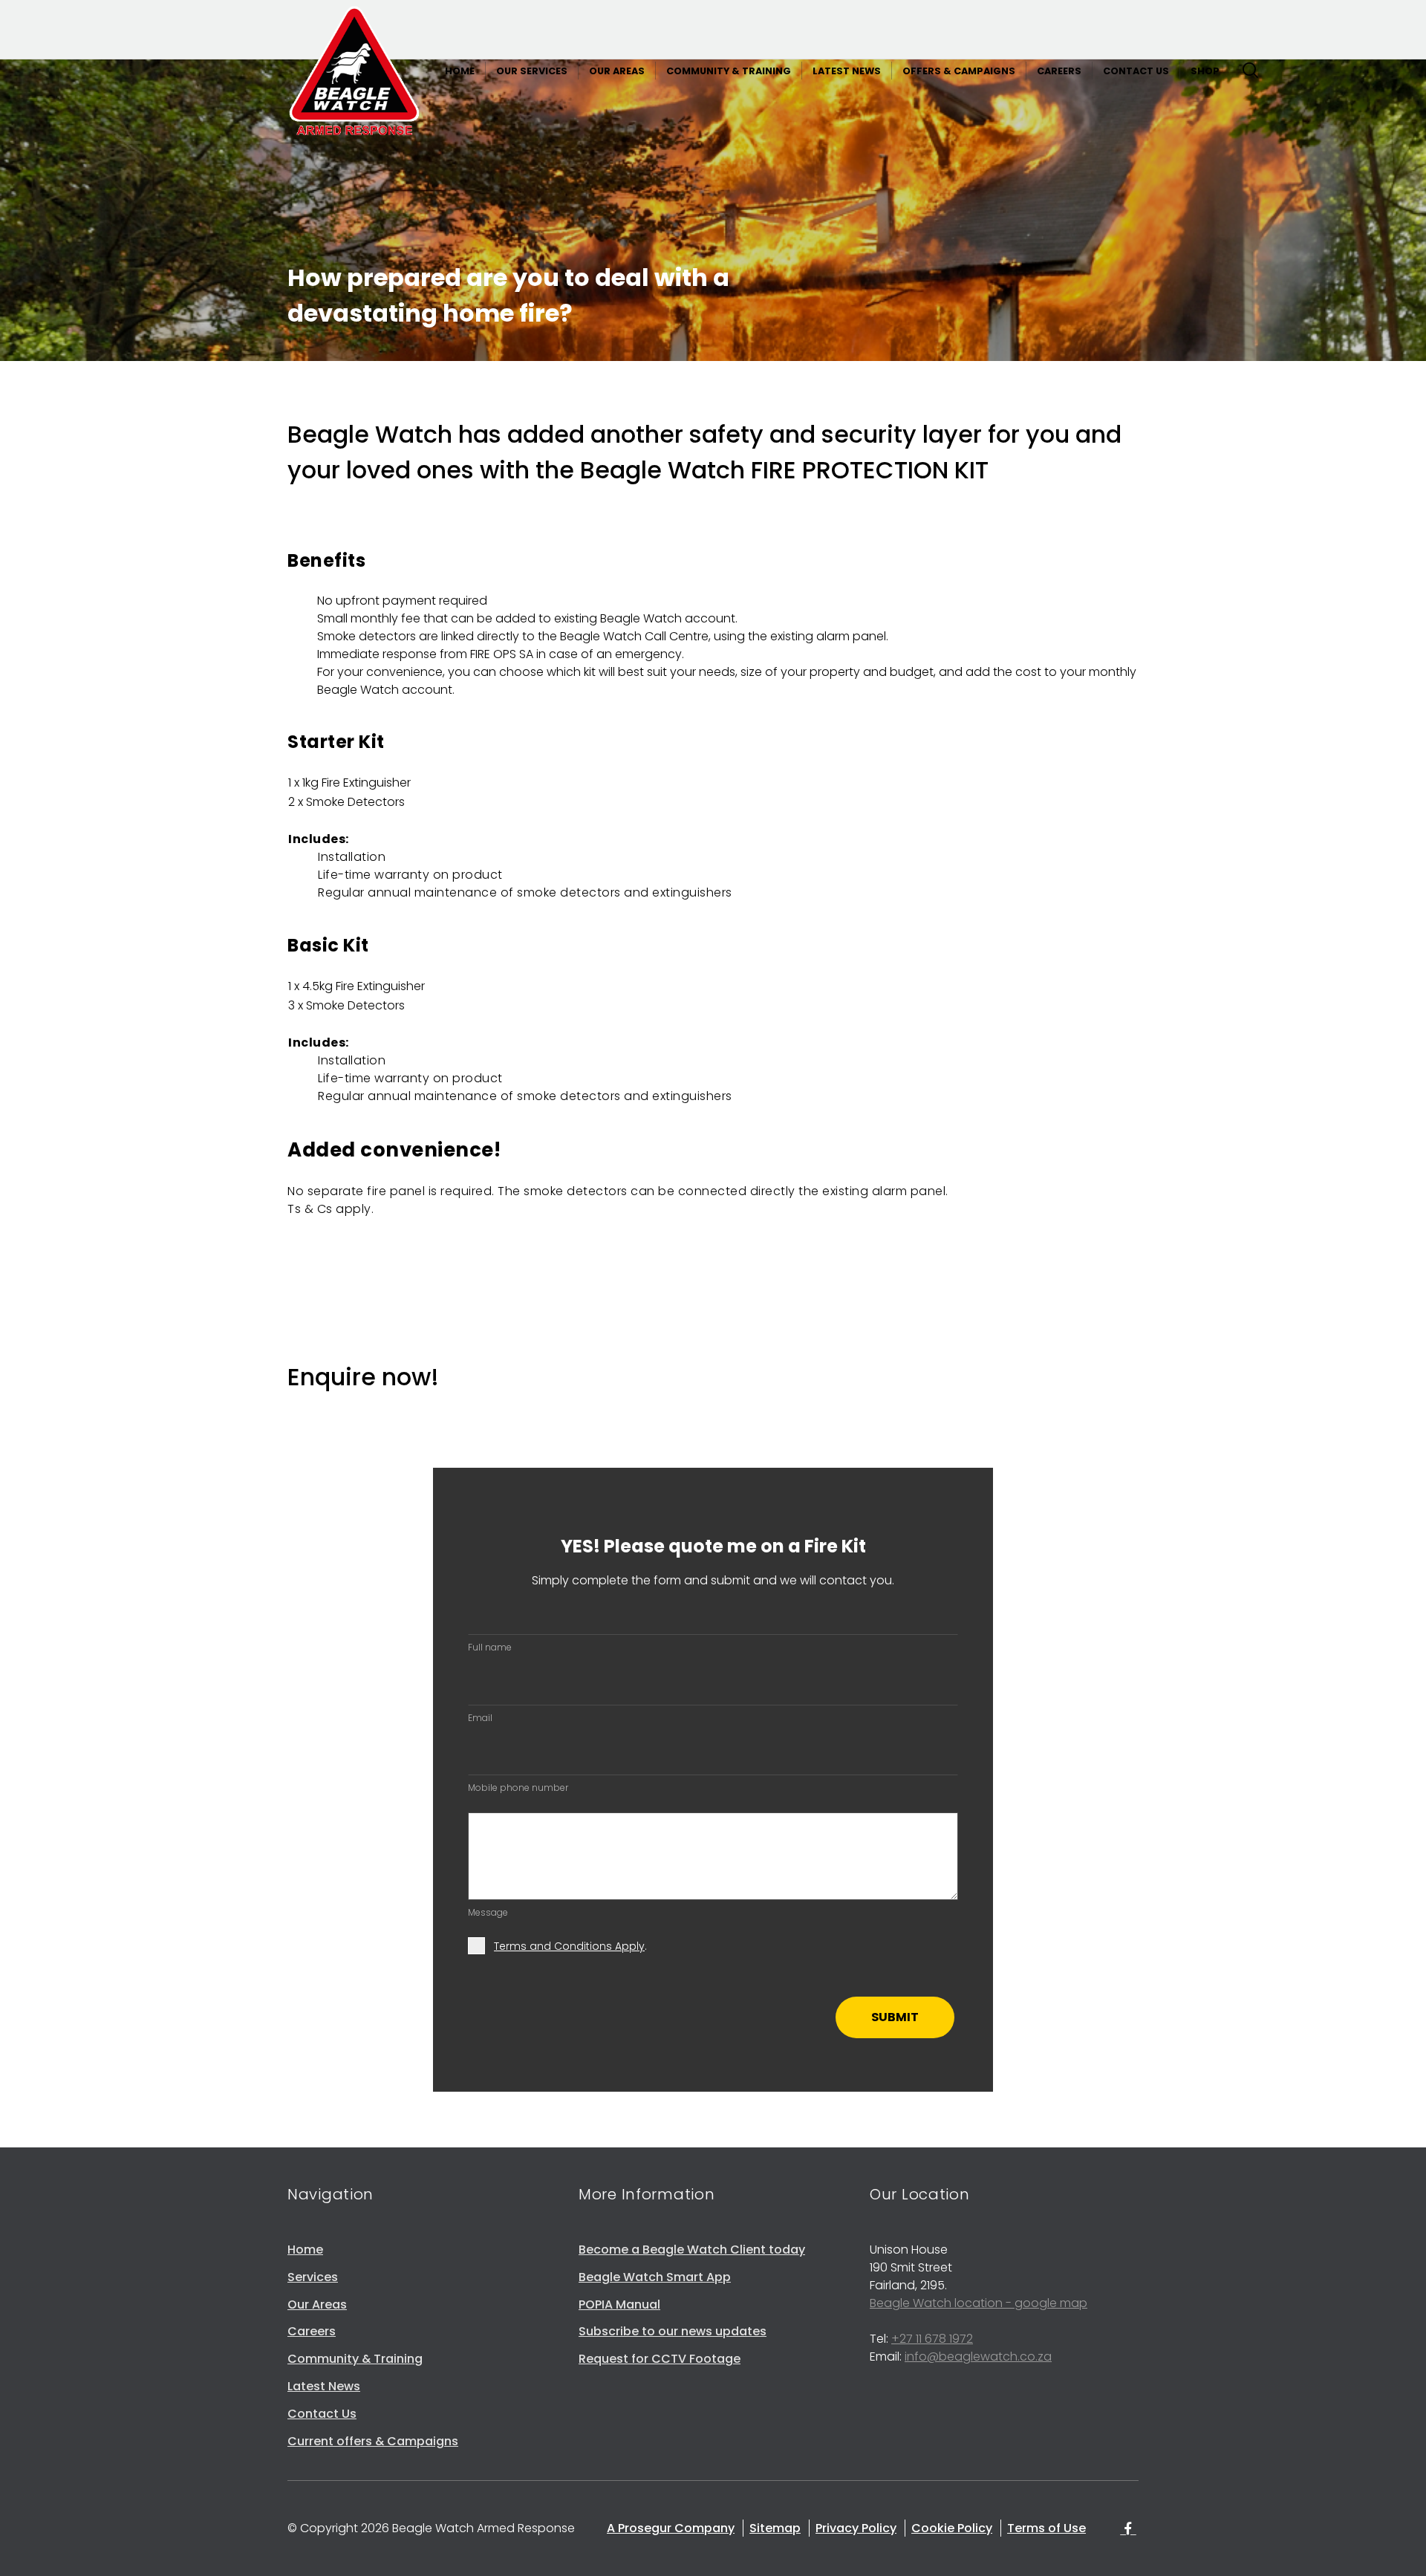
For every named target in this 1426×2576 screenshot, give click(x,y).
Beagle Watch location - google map (979, 2303)
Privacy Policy (856, 2528)
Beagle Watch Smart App (655, 2277)
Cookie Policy (952, 2528)
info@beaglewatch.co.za (978, 2357)
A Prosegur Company (671, 2528)
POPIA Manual (619, 2305)
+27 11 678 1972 (932, 2339)
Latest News (324, 2386)
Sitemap (775, 2528)
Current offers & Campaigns (373, 2441)
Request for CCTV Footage (660, 2359)
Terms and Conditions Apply (569, 1946)
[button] (460, 71)
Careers (312, 2331)
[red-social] (1128, 2530)
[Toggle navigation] (1247, 74)
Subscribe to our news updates (673, 2331)
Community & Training (355, 2359)
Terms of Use (1046, 2528)
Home (305, 2250)
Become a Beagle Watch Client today (692, 2250)
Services (313, 2277)
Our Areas (317, 2305)
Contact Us (322, 2414)
